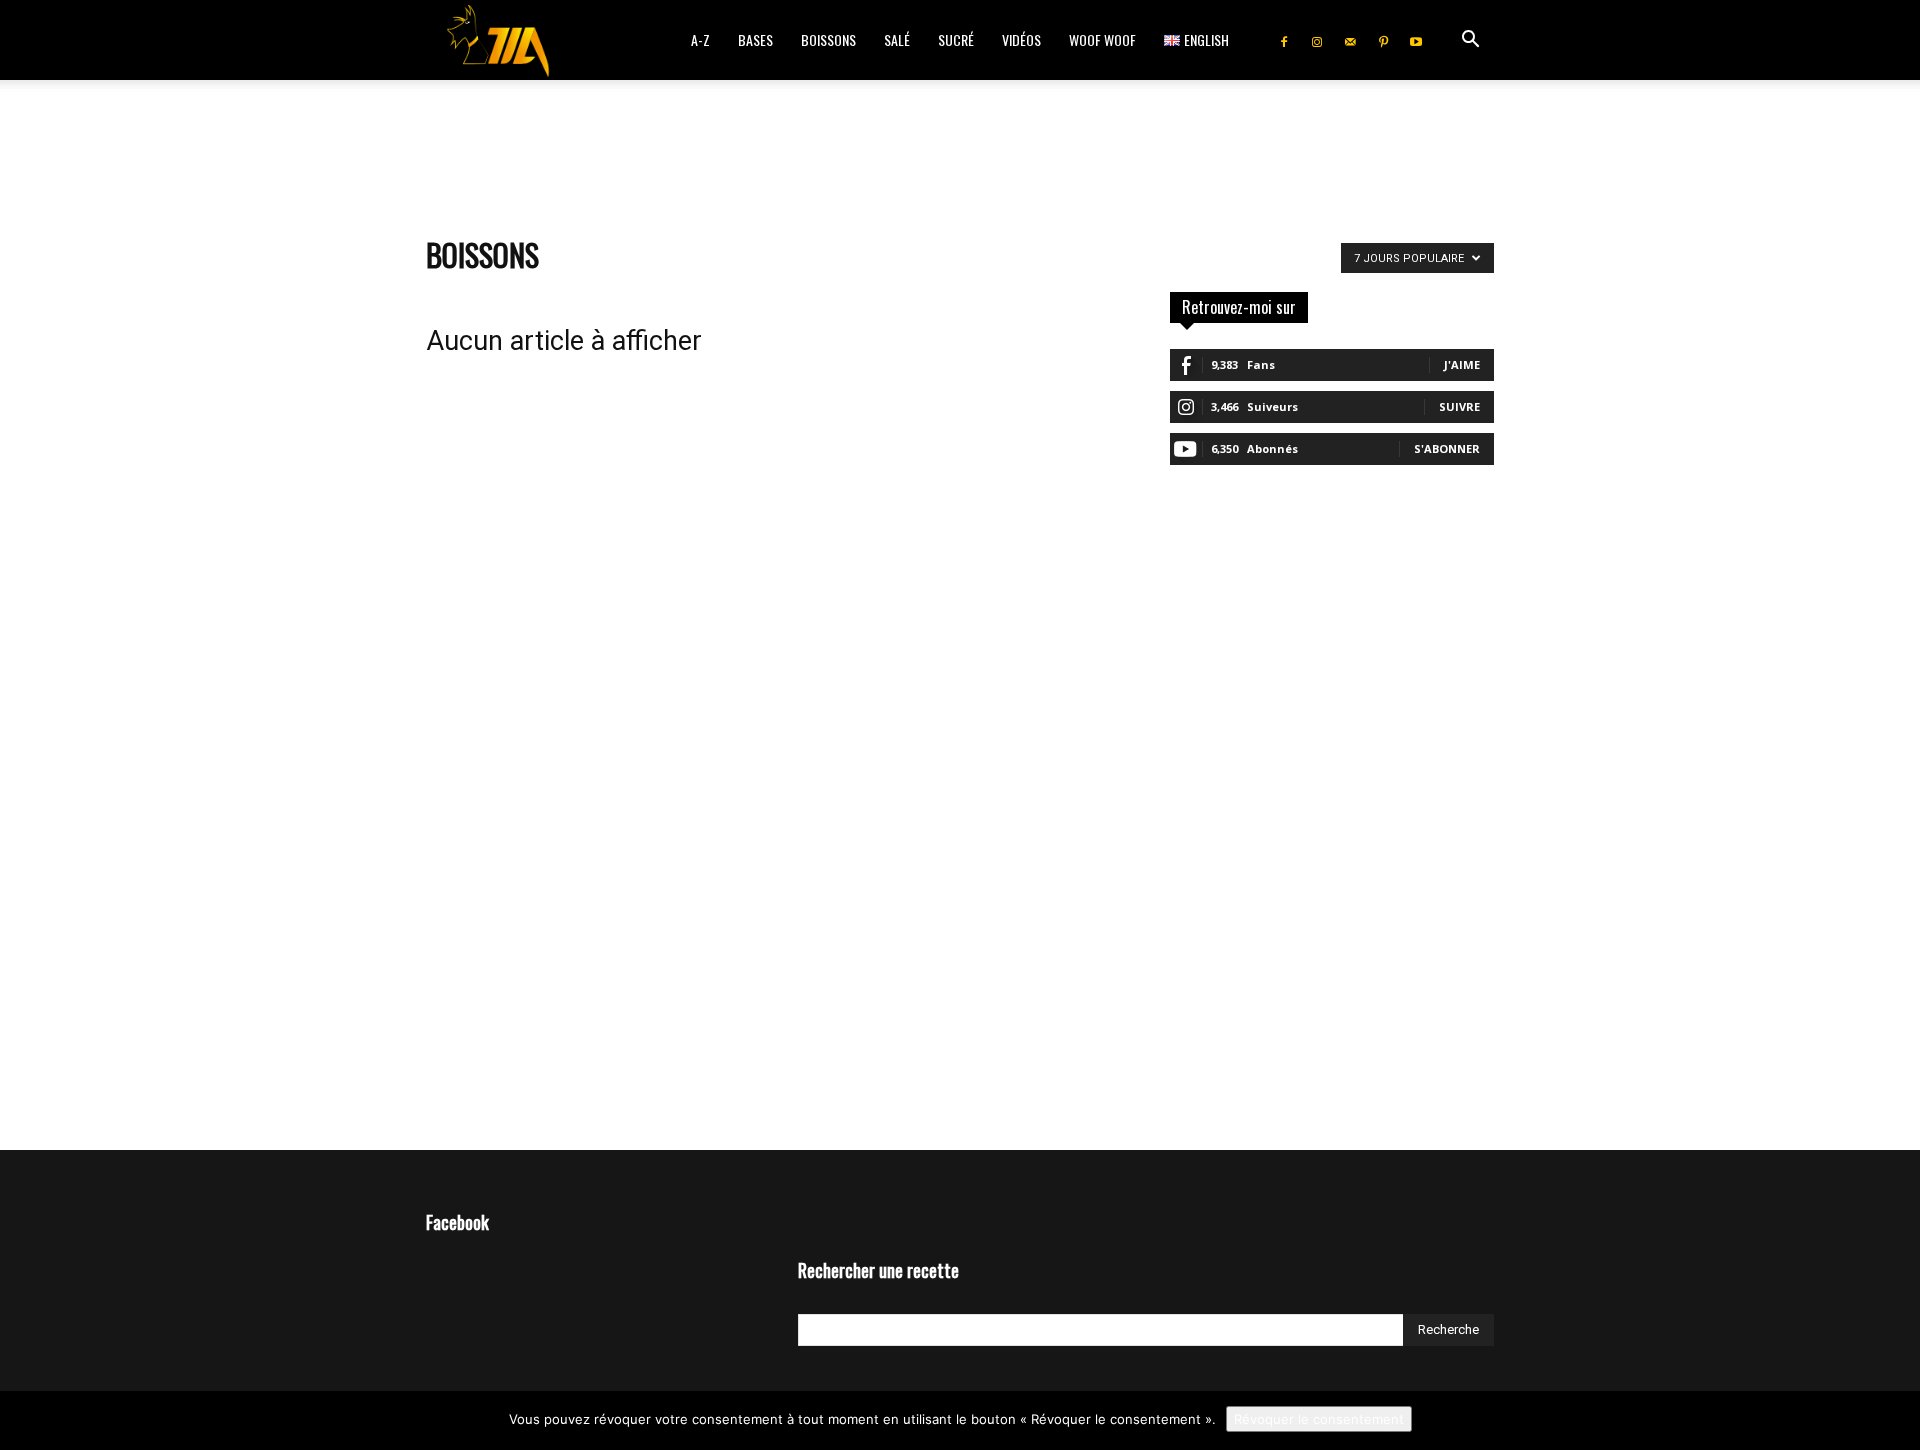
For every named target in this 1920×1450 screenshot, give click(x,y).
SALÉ (897, 39)
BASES (755, 39)
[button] (1470, 41)
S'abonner (1447, 448)
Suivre (1459, 406)
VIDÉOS (1021, 39)
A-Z (700, 39)
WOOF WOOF (1102, 39)
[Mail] (1350, 40)
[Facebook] (1284, 40)
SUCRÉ (956, 39)
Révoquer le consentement (1319, 1419)
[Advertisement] (960, 149)
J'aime (1462, 364)
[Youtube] (1416, 40)
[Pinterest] (1383, 40)
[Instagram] (1317, 40)
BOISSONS (828, 39)
